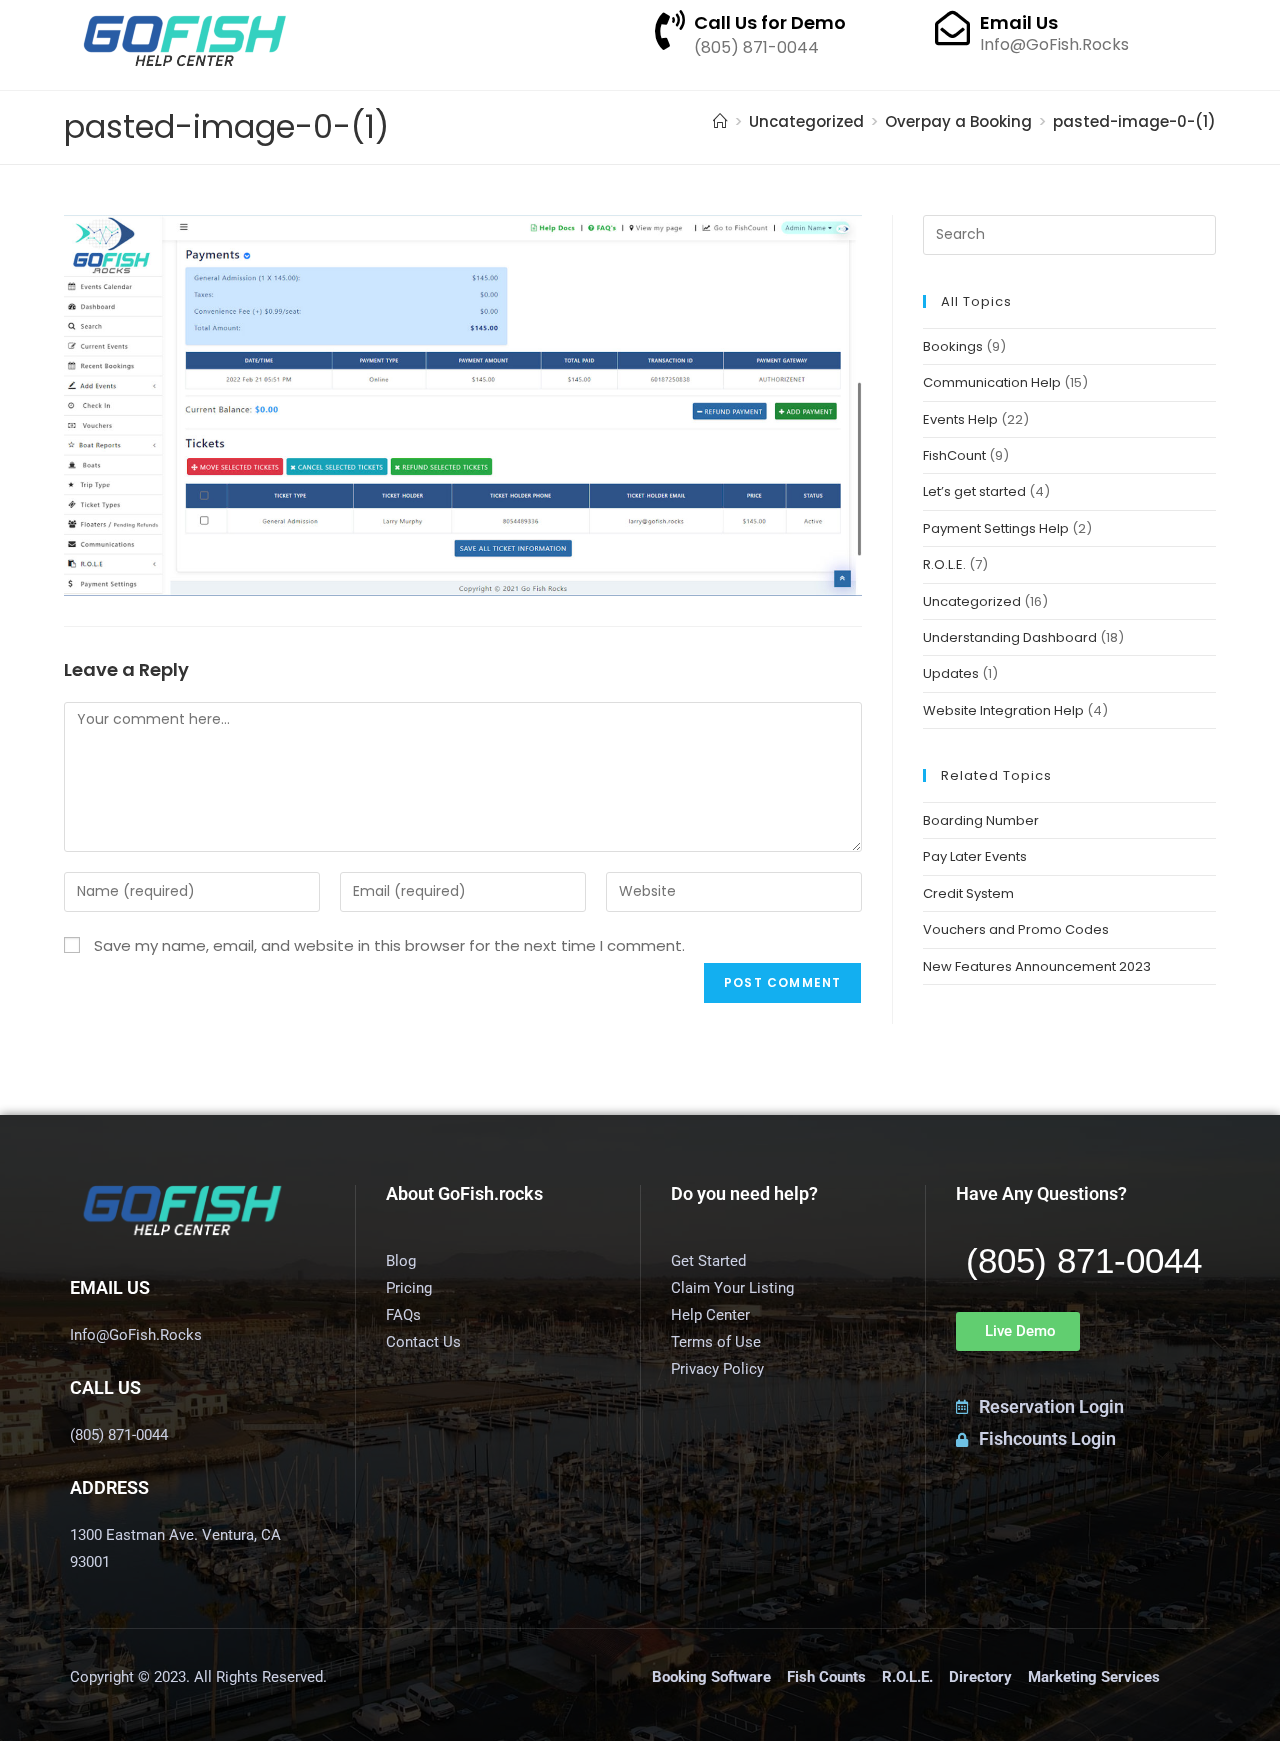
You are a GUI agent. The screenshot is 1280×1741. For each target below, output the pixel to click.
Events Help (960, 419)
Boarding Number (981, 820)
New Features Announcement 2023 (1037, 966)
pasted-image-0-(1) (1134, 121)
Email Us (1019, 22)
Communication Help (992, 382)
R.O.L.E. (944, 564)
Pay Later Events (975, 856)
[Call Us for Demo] (670, 30)
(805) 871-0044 (1084, 1260)
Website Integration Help (1003, 710)
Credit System (968, 893)
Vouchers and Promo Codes (1016, 929)
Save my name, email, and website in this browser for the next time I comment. (389, 945)
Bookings (953, 346)
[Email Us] (952, 27)
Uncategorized (972, 601)
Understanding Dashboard (1010, 637)
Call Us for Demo (770, 22)
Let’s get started (974, 491)
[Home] (720, 121)
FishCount (954, 455)
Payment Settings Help (996, 528)
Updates (951, 673)
